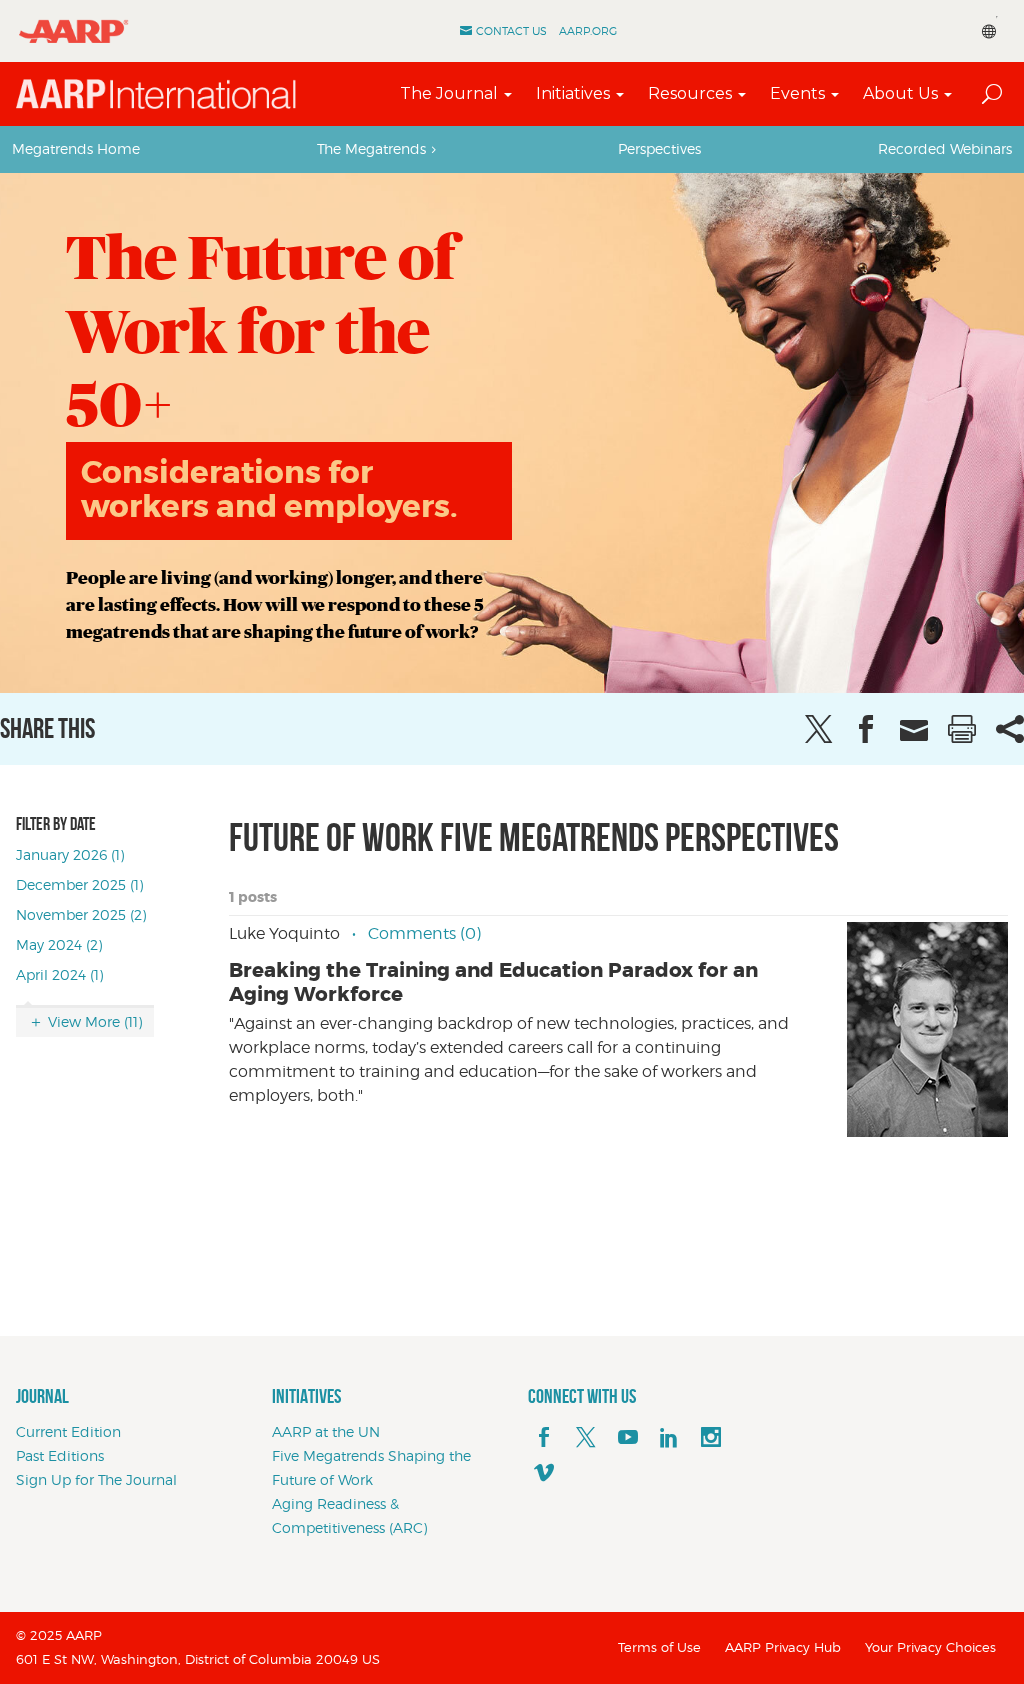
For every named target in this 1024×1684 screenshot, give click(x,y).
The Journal (449, 93)
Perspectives (659, 148)
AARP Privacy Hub (783, 1647)
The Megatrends (371, 148)
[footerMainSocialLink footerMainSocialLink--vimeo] (544, 1474)
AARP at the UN (326, 1431)
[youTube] (628, 1438)
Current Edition (68, 1431)
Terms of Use (659, 1647)
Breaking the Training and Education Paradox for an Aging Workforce (493, 982)
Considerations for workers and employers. (269, 490)
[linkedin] (669, 1438)
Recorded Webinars (945, 148)
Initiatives (573, 93)
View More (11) (95, 1021)
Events (797, 93)
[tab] (76, 149)
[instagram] (711, 1438)
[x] (586, 1438)
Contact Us (511, 31)
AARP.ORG (588, 31)
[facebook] (544, 1438)
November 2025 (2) (81, 914)
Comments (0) (424, 933)
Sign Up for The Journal (96, 1479)
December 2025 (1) (79, 884)
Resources (690, 93)
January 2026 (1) (70, 854)
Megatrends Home (76, 148)
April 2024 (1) (59, 974)
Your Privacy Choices (930, 1647)
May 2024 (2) (59, 944)
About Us (900, 93)
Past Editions (60, 1455)
